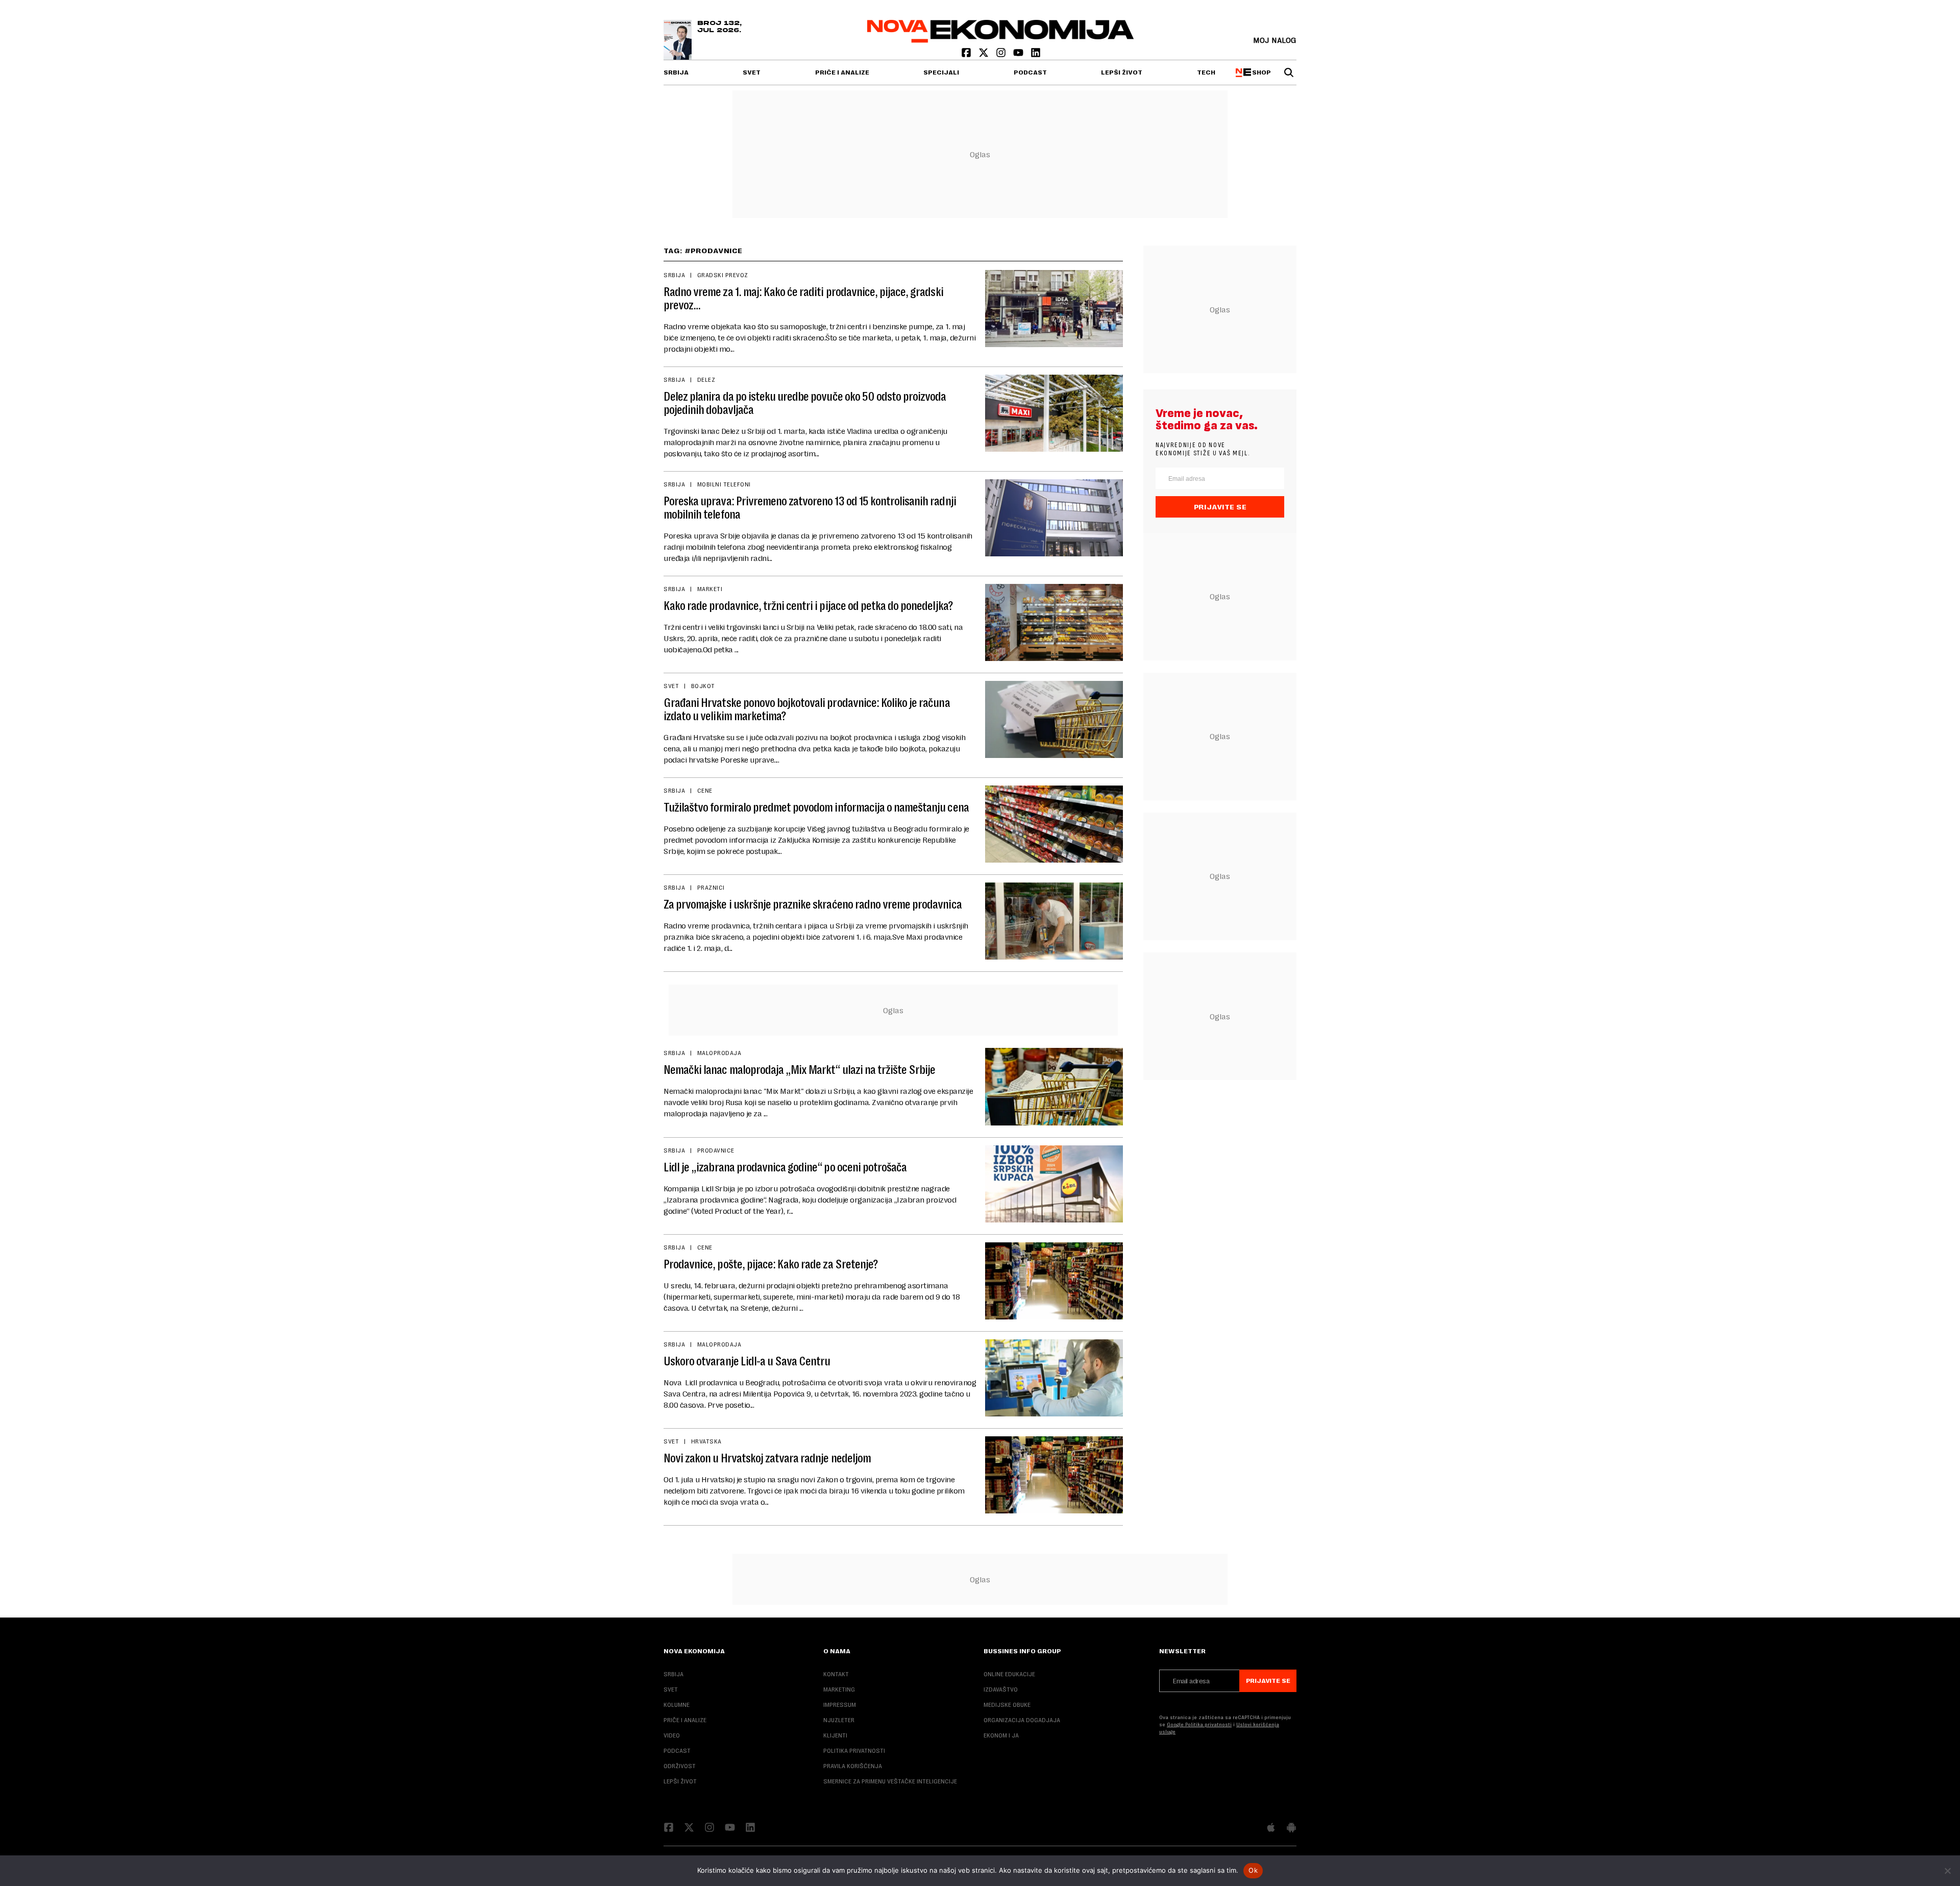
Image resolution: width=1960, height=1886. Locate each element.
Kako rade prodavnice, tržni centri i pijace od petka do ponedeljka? (808, 606)
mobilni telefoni (724, 484)
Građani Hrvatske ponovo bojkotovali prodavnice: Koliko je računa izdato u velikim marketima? (807, 709)
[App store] (1271, 1828)
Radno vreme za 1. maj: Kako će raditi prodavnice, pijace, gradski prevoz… (803, 299)
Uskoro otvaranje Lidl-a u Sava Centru (747, 1361)
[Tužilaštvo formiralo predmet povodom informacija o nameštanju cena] (1054, 824)
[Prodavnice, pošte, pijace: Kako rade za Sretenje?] (1054, 1281)
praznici (711, 888)
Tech (1206, 72)
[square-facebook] (967, 55)
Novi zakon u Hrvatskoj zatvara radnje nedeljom (767, 1458)
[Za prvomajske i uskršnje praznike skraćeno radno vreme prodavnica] (1054, 921)
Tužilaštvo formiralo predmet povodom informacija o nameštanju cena (816, 807)
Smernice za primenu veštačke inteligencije (890, 1781)
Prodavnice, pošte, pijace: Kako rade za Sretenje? (771, 1264)
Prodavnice (716, 1150)
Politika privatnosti (854, 1751)
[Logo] (1001, 40)
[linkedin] (1036, 55)
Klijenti (835, 1735)
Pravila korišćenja (853, 1766)
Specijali (941, 72)
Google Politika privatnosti (1199, 1724)
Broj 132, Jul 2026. (719, 27)
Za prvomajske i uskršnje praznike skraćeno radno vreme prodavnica (813, 904)
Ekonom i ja (1001, 1735)
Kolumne (677, 1705)
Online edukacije (1009, 1674)
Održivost (680, 1766)
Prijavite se (1220, 507)
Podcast (1030, 72)
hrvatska (706, 1441)
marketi (710, 589)
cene (705, 791)
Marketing (839, 1689)
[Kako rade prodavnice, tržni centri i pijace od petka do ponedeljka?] (1054, 622)
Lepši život (1122, 72)
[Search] (1289, 72)
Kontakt (836, 1674)
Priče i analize (842, 72)
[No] (1947, 1871)
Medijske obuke (1007, 1705)
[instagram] (1002, 55)
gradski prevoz (723, 275)
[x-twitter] (985, 55)
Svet (752, 72)
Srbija (676, 72)
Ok (1253, 1870)
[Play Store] (1291, 1828)
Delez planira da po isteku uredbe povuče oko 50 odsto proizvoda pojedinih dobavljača (805, 403)
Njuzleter (839, 1720)
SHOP (1260, 72)
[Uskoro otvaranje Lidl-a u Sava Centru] (1054, 1378)
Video (672, 1735)
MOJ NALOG (1275, 40)
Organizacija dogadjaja (1022, 1720)
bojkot (703, 686)
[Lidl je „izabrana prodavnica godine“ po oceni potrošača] (1054, 1184)
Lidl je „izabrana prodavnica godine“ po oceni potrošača (785, 1167)
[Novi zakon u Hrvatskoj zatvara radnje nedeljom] (1054, 1475)
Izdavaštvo (1001, 1689)
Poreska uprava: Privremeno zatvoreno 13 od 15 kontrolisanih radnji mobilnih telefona (810, 508)
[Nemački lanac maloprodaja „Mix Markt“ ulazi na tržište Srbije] (1054, 1086)
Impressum (840, 1705)
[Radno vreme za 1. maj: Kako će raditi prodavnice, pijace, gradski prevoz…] (1054, 309)
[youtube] (1019, 55)
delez (706, 380)
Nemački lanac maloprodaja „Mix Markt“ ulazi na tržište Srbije (799, 1070)
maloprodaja (719, 1053)
